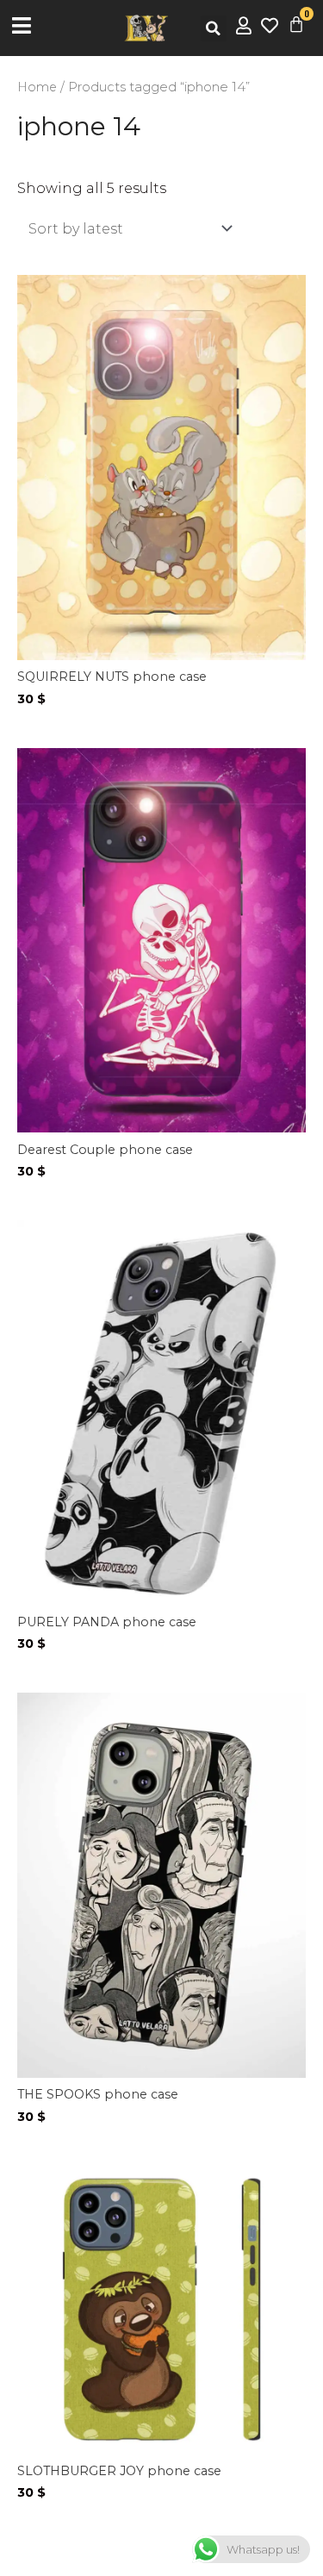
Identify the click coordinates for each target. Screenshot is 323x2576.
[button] (214, 28)
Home (37, 87)
